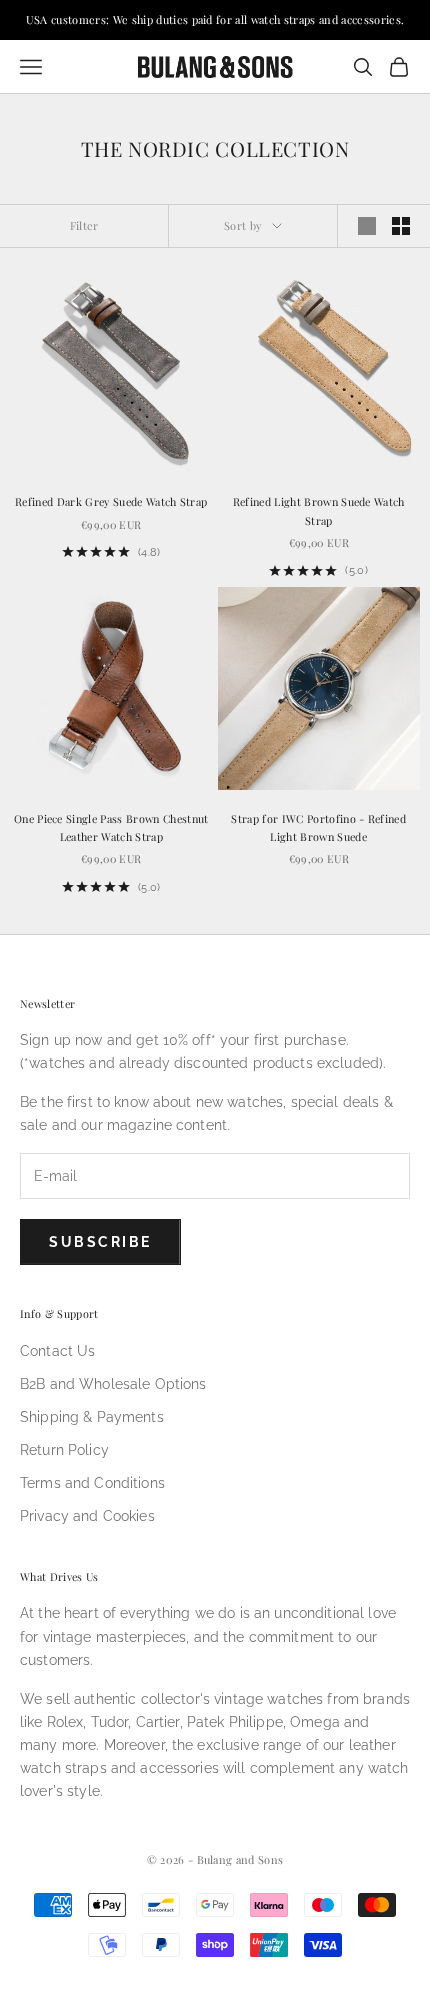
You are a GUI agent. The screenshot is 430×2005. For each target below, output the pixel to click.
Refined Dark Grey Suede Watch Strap (111, 501)
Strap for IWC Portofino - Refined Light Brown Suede (318, 827)
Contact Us (57, 1351)
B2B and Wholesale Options (113, 1384)
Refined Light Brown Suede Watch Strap (319, 510)
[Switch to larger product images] (367, 226)
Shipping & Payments (92, 1417)
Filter (84, 225)
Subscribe (100, 1242)
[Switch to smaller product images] (401, 226)
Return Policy (64, 1450)
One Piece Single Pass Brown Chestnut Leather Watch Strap (111, 827)
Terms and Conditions (92, 1483)
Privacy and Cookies (87, 1516)
